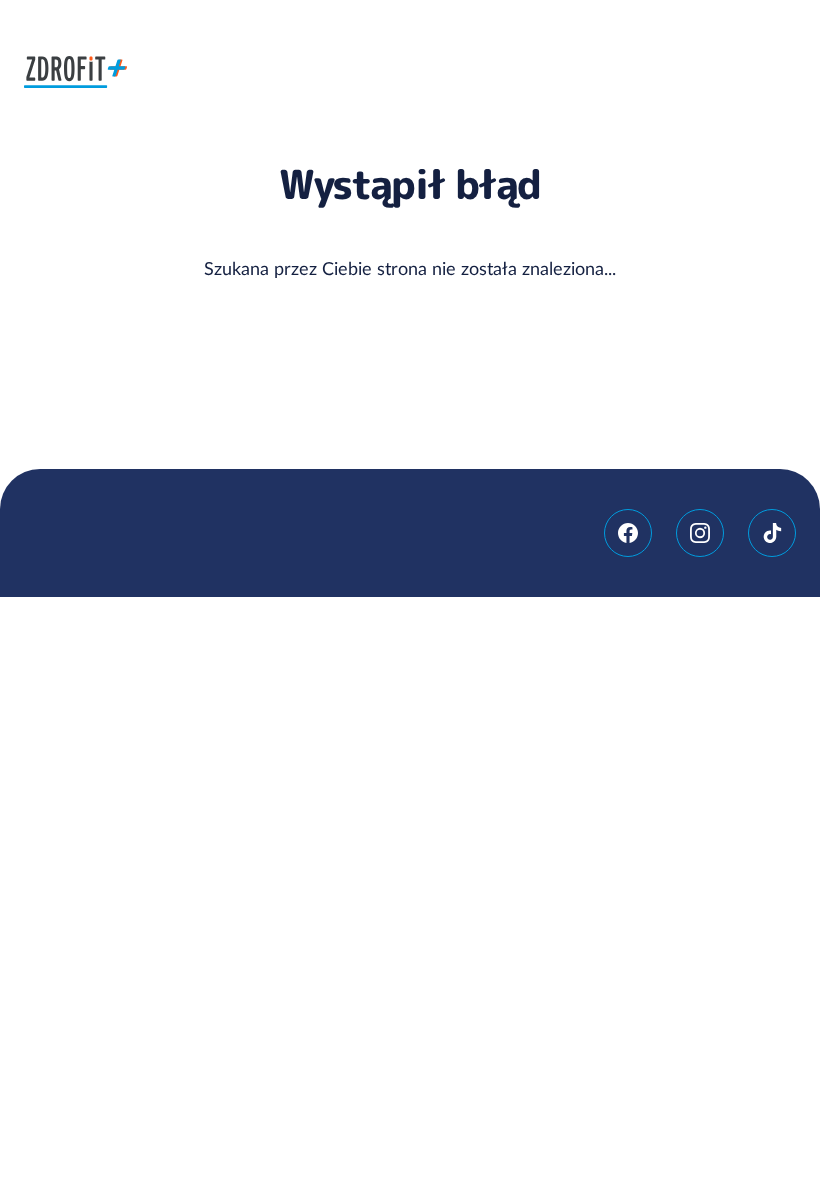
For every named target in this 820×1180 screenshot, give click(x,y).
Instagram (700, 533)
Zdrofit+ (76, 72)
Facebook (628, 533)
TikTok (772, 533)
